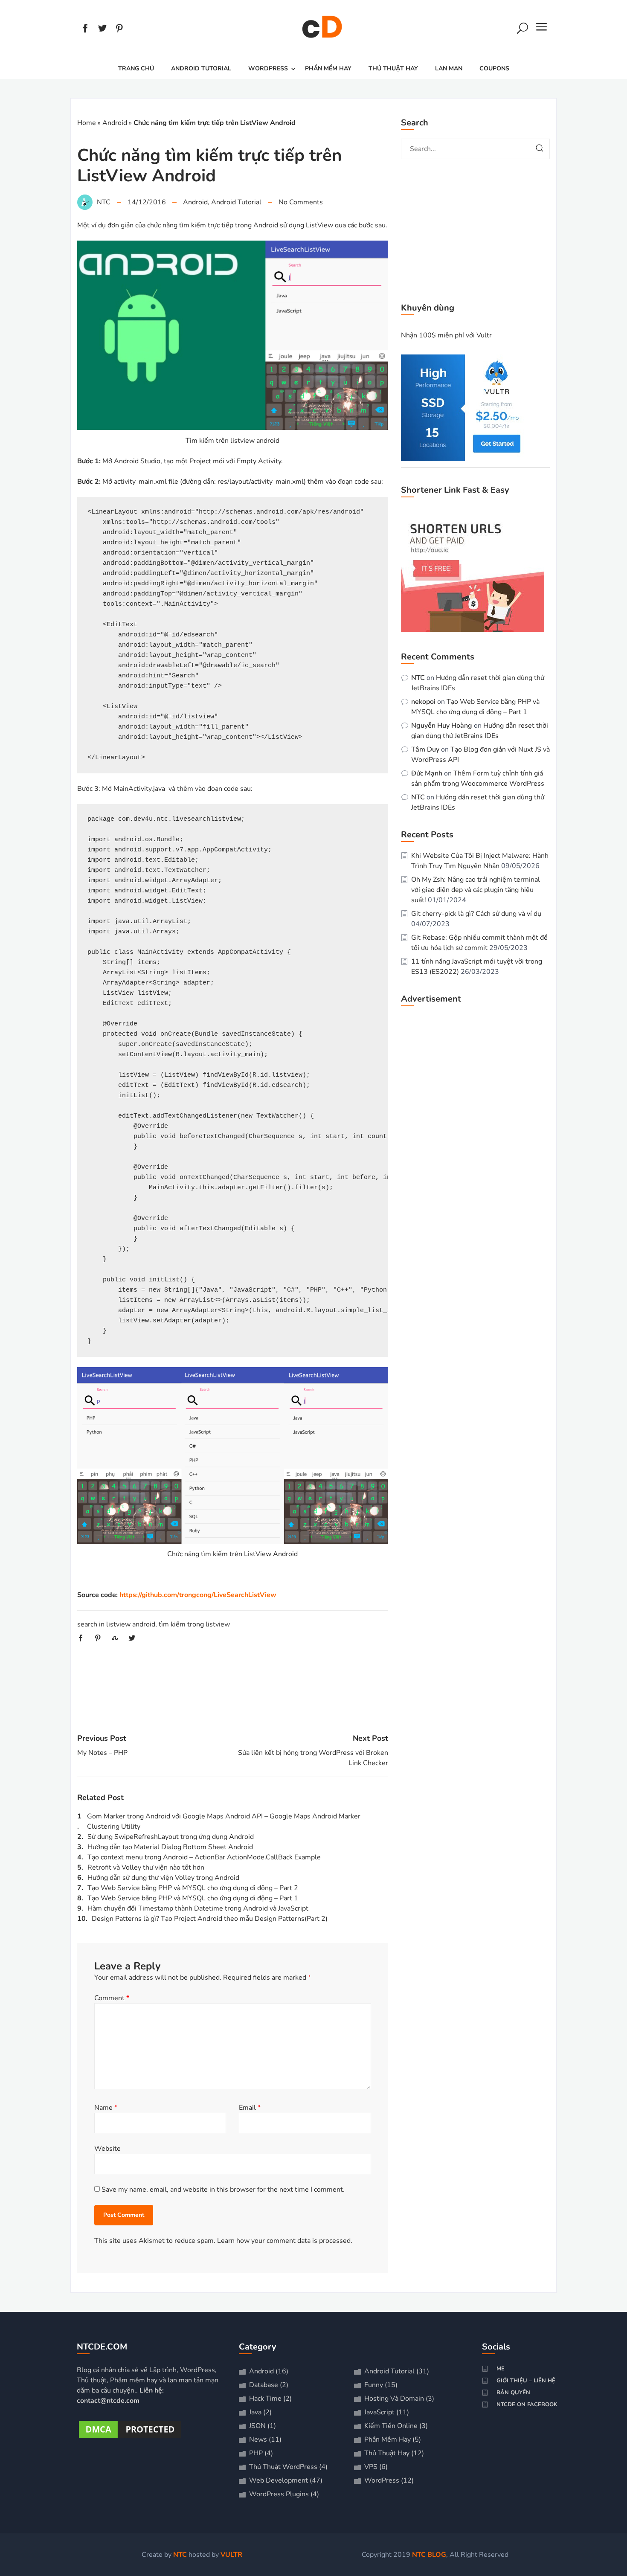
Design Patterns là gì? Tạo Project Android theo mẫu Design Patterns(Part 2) (210, 1919)
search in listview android (116, 1624)
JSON (257, 2426)
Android (115, 123)
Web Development (279, 2480)
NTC (418, 678)
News (258, 2440)
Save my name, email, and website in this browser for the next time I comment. (223, 2190)
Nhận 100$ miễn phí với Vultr (446, 335)
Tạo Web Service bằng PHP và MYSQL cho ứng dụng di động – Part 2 (193, 1888)
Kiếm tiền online (391, 2426)
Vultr (231, 2555)
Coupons (494, 68)
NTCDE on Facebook (527, 2405)
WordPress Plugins (279, 2494)
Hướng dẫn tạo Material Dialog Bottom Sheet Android (170, 1847)
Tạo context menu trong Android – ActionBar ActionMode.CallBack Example (204, 1857)
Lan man (449, 68)
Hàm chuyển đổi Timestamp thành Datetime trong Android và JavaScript (198, 1908)
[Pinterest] (119, 29)
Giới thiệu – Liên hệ (526, 2381)
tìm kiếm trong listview (194, 1624)
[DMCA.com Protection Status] (130, 2438)
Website (107, 2149)
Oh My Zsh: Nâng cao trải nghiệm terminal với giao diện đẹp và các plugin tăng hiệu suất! (476, 890)
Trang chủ (136, 68)
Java (255, 2412)
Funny (374, 2385)
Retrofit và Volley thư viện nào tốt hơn (146, 1867)
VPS (371, 2467)
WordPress (268, 68)
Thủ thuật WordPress (283, 2467)
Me (501, 2369)
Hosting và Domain (394, 2399)
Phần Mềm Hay (328, 68)
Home (87, 123)
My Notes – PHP (102, 1753)
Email (250, 2108)
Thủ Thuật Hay (393, 68)
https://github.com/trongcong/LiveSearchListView (198, 1595)
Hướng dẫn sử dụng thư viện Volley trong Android (163, 1878)
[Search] (522, 29)
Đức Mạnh (427, 773)
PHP (256, 2453)
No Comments (301, 202)
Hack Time (265, 2399)
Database (264, 2385)
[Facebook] (85, 29)
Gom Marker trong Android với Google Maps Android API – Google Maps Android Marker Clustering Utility (224, 1821)
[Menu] (542, 29)
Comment (112, 1998)
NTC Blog (429, 2555)
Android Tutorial (201, 68)
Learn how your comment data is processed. (285, 2241)
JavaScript (379, 2412)
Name (106, 2108)
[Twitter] (102, 29)
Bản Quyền (513, 2393)
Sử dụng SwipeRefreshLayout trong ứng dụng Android (171, 1837)
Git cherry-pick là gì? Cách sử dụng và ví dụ (476, 914)
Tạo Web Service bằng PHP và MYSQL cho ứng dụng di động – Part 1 (193, 1898)
